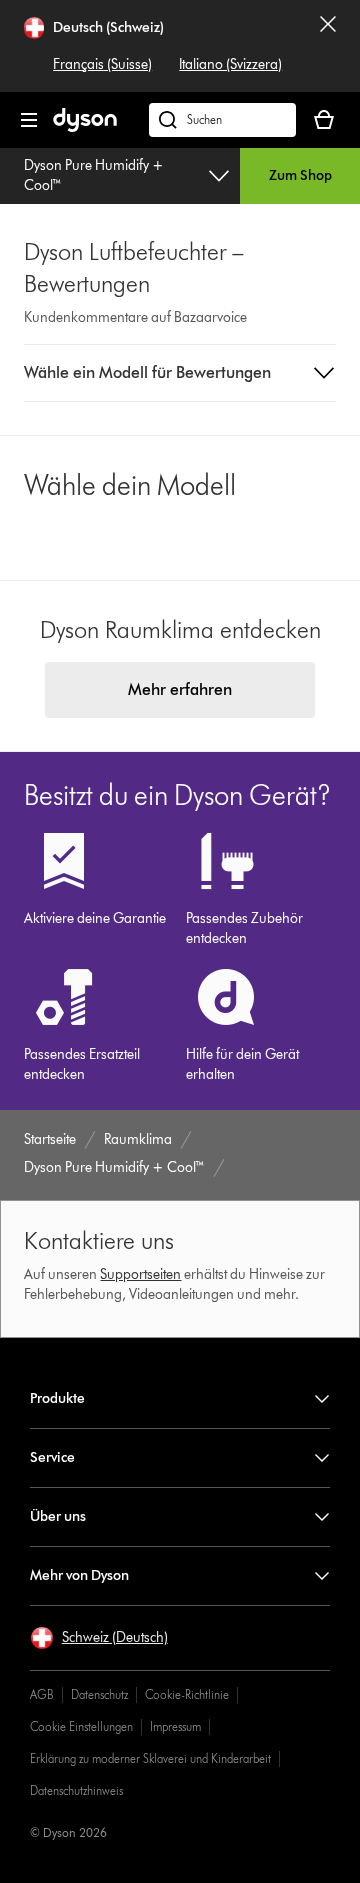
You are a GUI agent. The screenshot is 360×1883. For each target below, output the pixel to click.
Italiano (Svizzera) (230, 64)
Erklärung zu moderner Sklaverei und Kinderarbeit (150, 1758)
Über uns (58, 1516)
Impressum (175, 1726)
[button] (180, 373)
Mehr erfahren (180, 689)
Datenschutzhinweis (76, 1790)
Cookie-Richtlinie (187, 1694)
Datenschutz (99, 1694)
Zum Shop (300, 175)
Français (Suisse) (102, 64)
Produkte (57, 1398)
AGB (42, 1694)
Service (52, 1457)
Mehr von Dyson (79, 1575)
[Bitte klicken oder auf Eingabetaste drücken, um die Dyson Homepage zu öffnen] (85, 127)
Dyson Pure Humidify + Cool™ (94, 175)
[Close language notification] (328, 46)
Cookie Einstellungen (81, 1726)
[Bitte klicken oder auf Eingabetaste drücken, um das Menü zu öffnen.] (29, 120)
